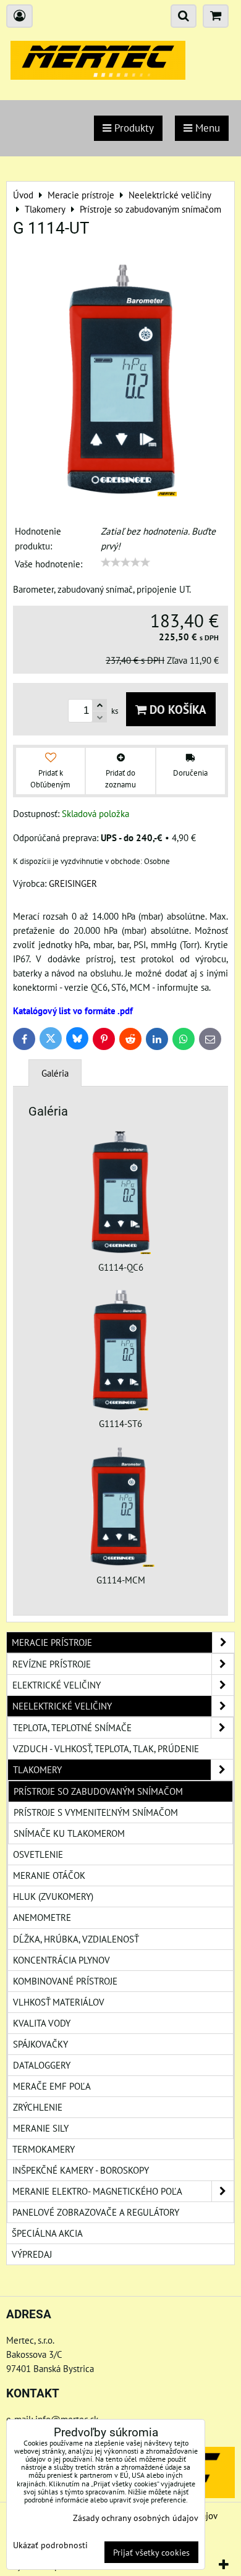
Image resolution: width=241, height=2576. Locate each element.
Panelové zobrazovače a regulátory (96, 2212)
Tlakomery (37, 1769)
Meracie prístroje (52, 1642)
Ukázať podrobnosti (50, 2545)
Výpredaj (32, 2254)
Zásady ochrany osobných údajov (136, 2518)
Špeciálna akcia (47, 2233)
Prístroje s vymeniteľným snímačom (96, 1812)
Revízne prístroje (52, 1664)
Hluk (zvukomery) (53, 1896)
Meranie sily (41, 2128)
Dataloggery (42, 2065)
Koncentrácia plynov (61, 1960)
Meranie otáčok (49, 1875)
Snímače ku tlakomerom (69, 1833)
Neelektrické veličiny (62, 1706)
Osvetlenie (38, 1854)
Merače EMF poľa (52, 2086)
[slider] (125, 562)
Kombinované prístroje (65, 1981)
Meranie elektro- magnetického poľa (97, 2191)
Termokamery (44, 2149)
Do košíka (176, 709)
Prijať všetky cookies (151, 2552)
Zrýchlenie (38, 2107)
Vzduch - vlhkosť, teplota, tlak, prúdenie (106, 1748)
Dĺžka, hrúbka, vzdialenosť (76, 1939)
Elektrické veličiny (57, 1685)
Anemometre (42, 1917)
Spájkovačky (40, 2044)
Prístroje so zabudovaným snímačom (98, 1791)
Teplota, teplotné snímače (72, 1727)
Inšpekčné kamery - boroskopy (81, 2170)
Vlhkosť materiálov (59, 2002)
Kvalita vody (42, 2023)
